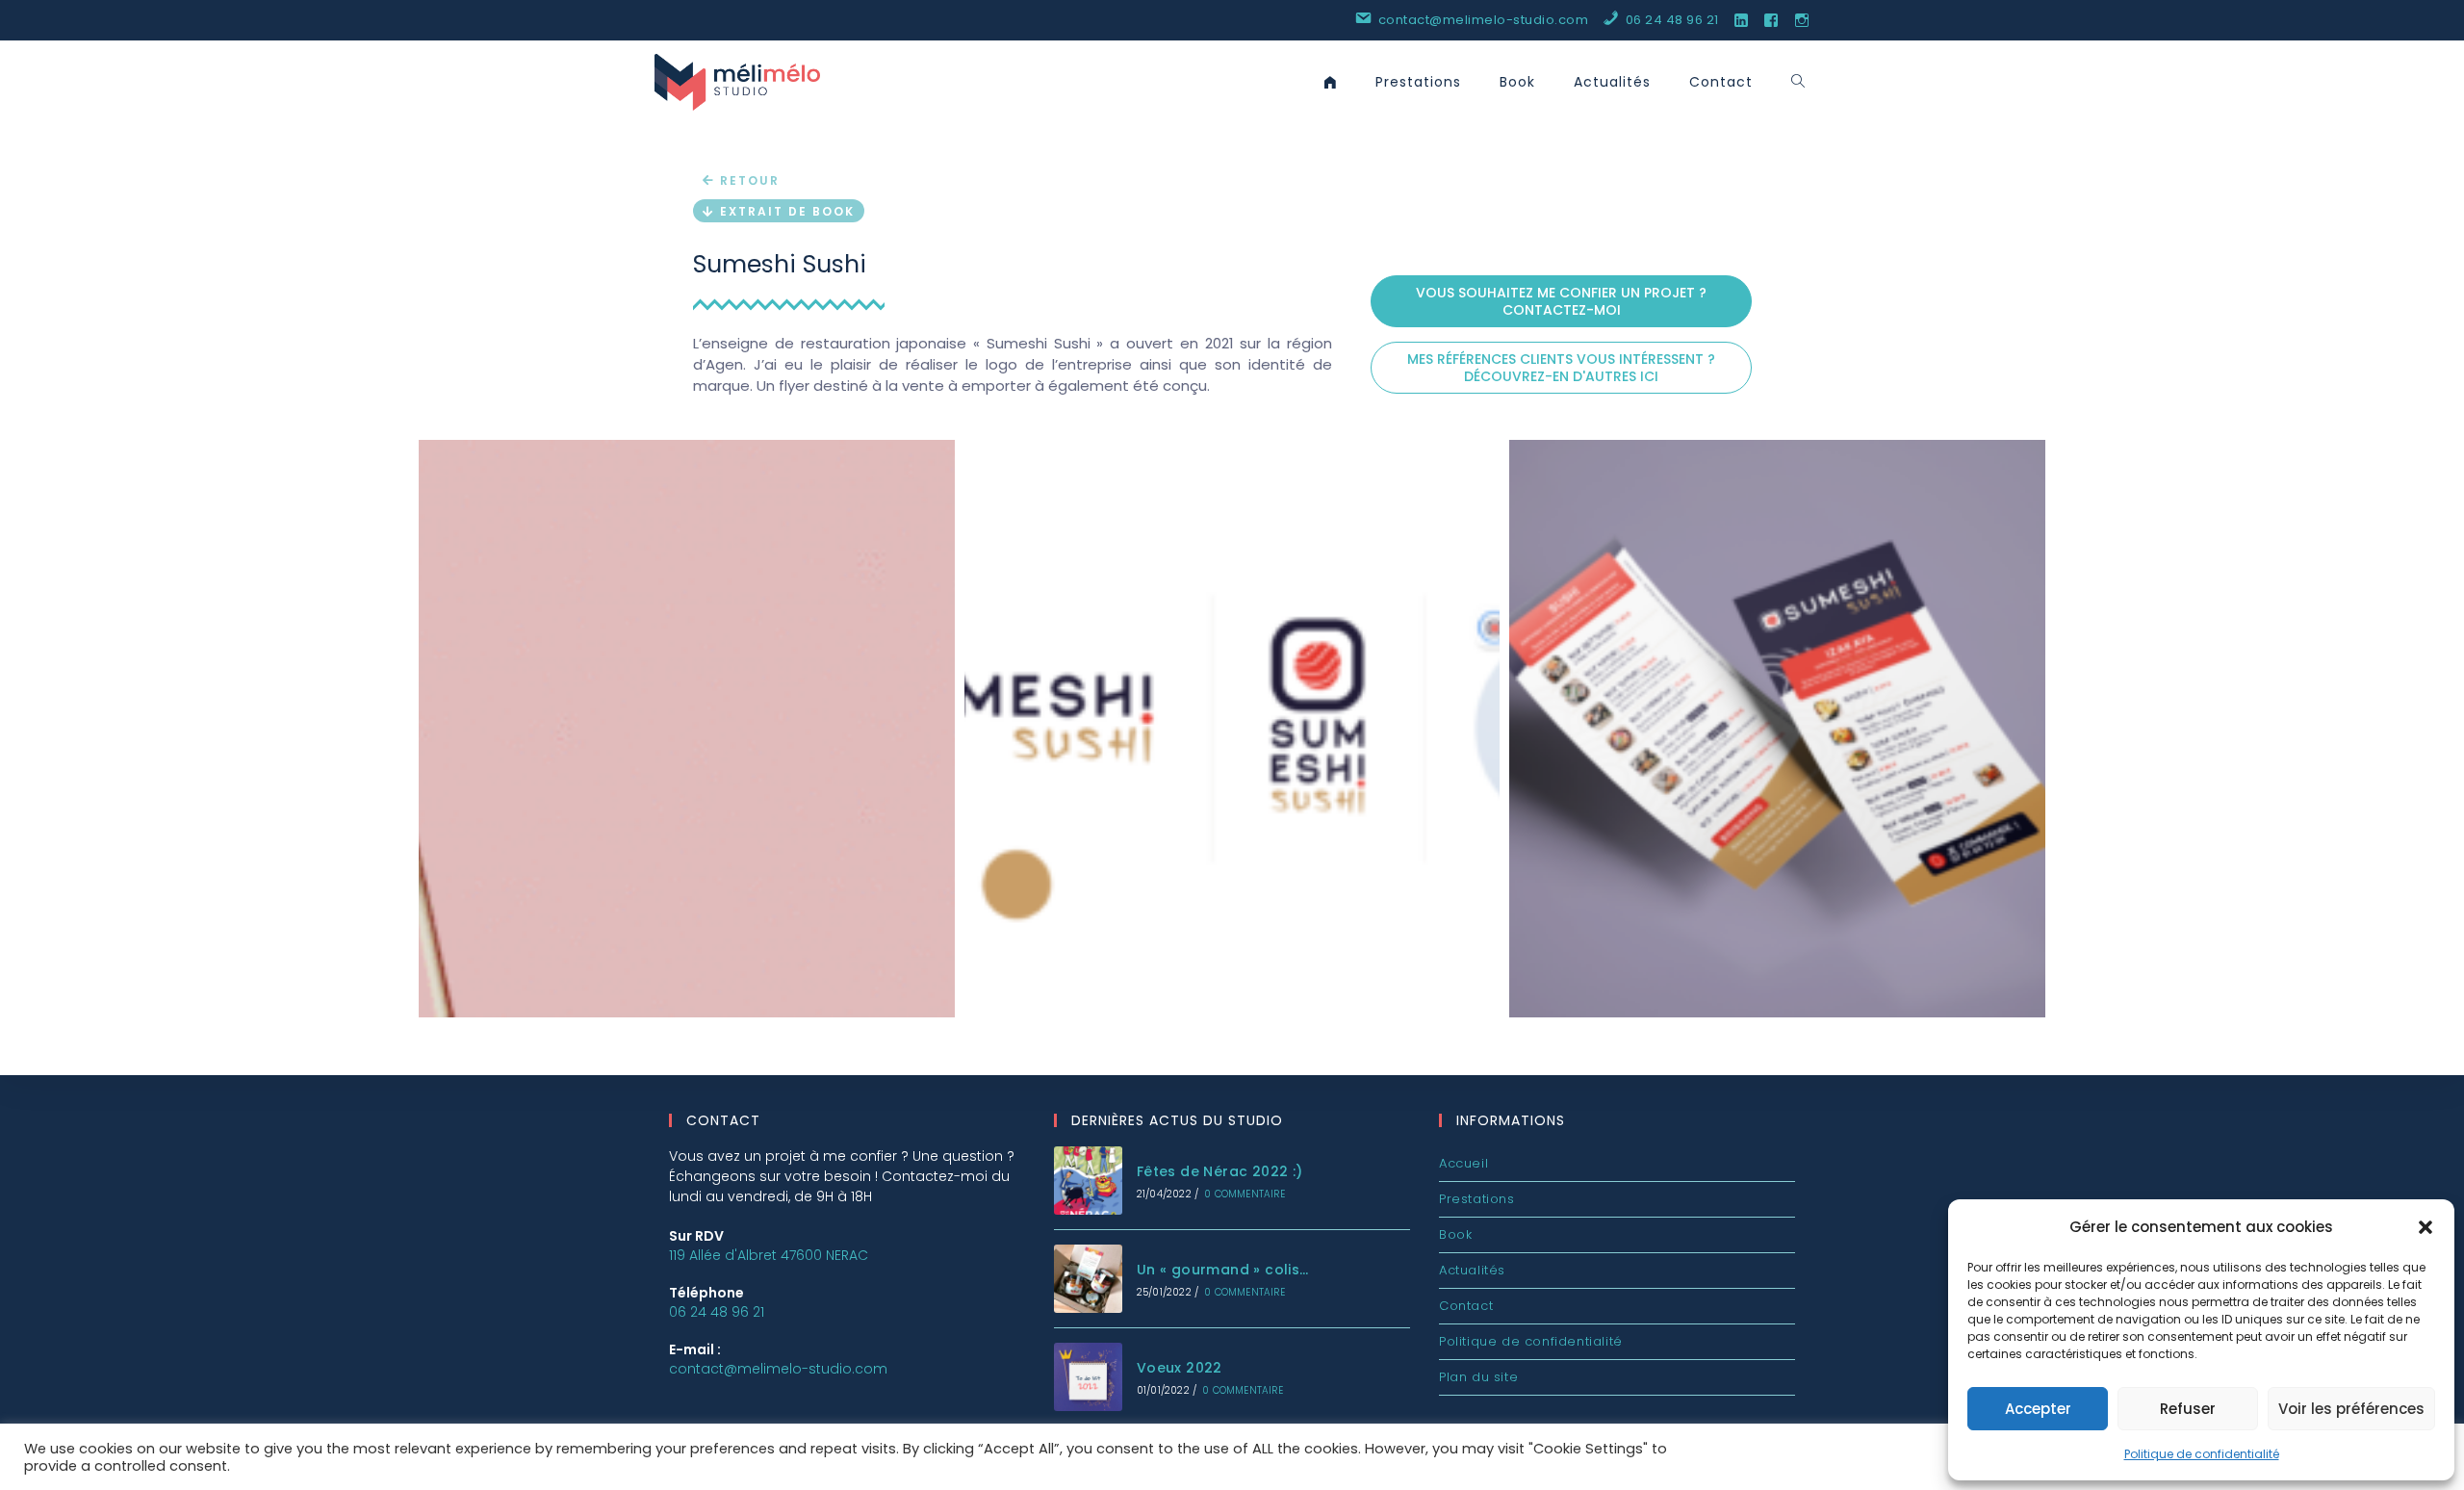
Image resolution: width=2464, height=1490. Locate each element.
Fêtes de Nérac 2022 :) (1220, 1171)
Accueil (1463, 1163)
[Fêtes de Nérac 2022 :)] (1088, 1181)
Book (1455, 1234)
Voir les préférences (2351, 1409)
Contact (1466, 1306)
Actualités (1472, 1270)
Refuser (2188, 1409)
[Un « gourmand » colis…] (1088, 1279)
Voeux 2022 (1180, 1368)
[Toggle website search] (1798, 82)
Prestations (1477, 1199)
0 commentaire (1245, 1194)
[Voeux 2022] (1088, 1377)
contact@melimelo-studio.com (778, 1369)
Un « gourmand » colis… (1223, 1270)
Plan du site (1478, 1377)
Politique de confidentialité (2202, 1454)
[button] (2425, 1227)
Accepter (2038, 1409)
